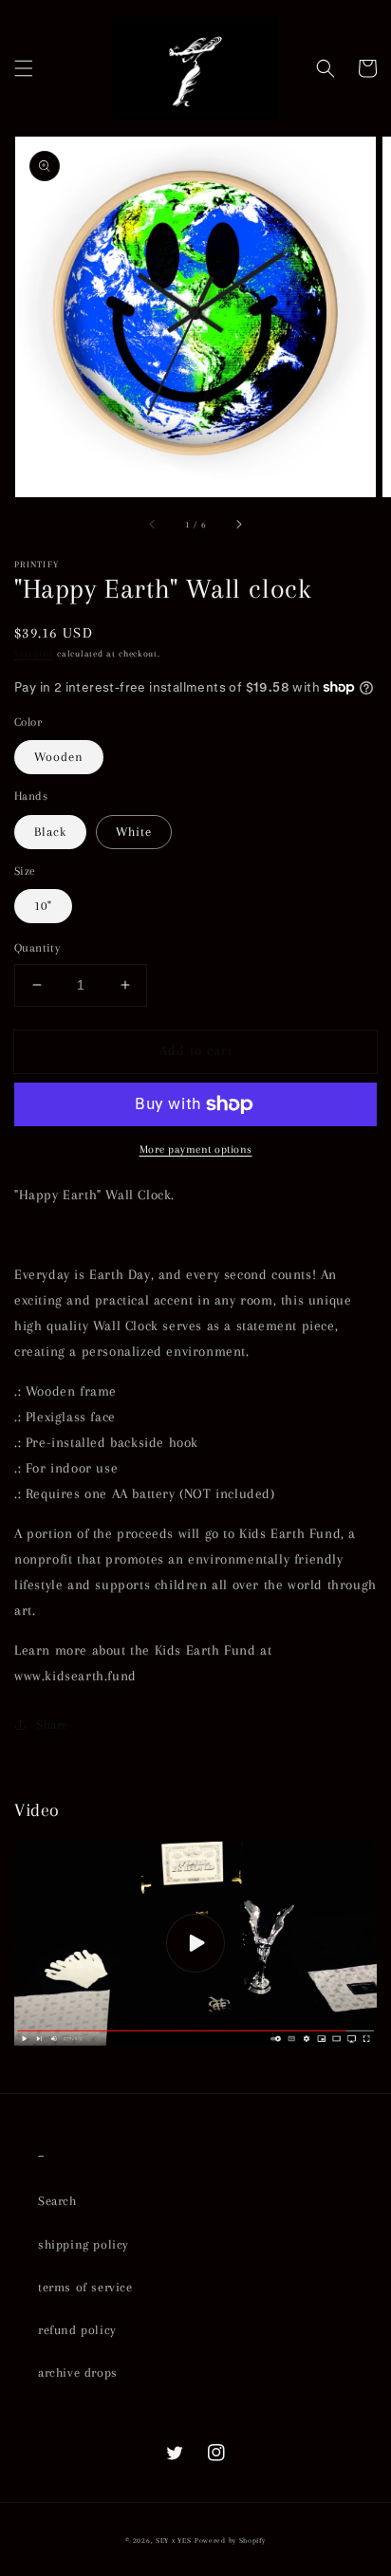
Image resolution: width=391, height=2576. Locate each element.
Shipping (34, 653)
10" (43, 906)
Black (50, 832)
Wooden (59, 757)
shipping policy (84, 2244)
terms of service (85, 2287)
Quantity (37, 948)
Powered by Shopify (230, 2540)
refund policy (77, 2330)
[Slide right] (238, 524)
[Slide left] (153, 524)
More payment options (196, 1149)
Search (57, 2201)
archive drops (78, 2372)
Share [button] (52, 1724)
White (134, 832)
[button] (24, 68)
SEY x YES (173, 2540)
